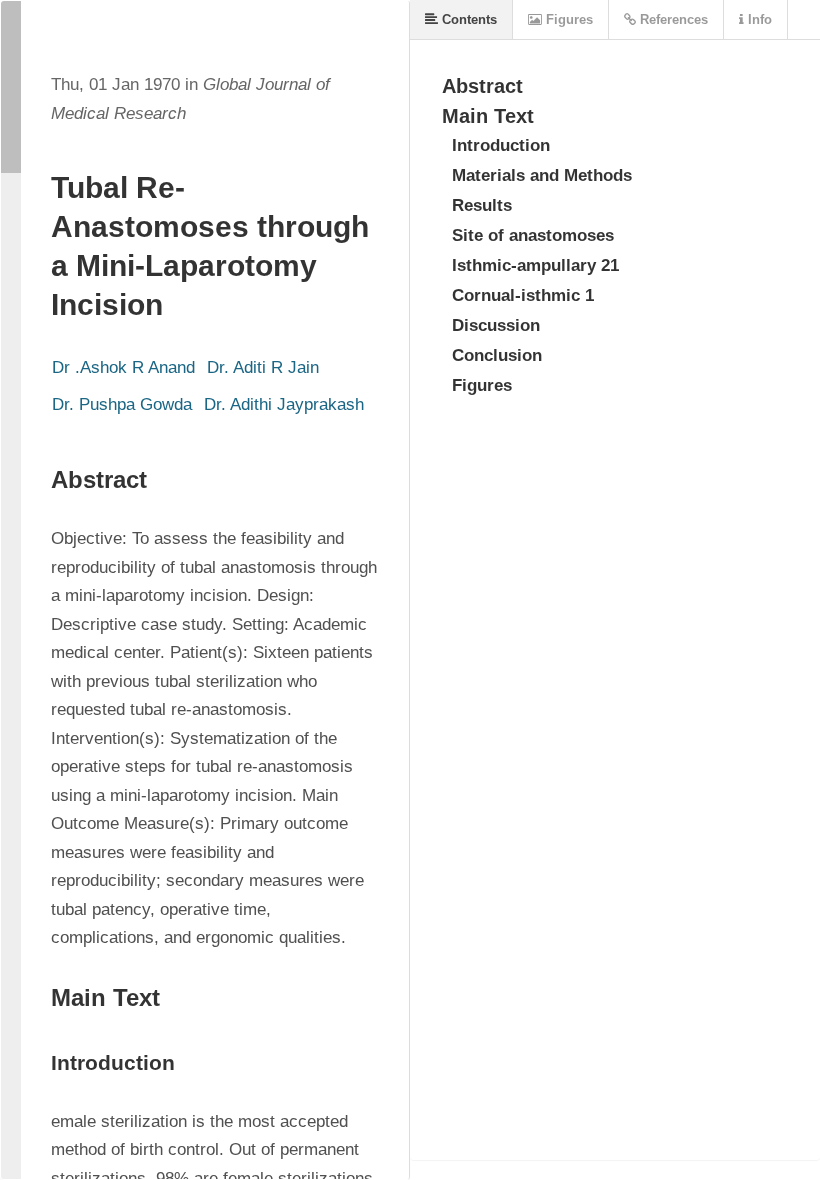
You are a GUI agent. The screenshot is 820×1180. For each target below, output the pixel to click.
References (672, 19)
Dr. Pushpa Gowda (122, 404)
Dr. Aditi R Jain (263, 367)
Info (758, 19)
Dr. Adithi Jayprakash (284, 404)
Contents (467, 19)
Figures (567, 19)
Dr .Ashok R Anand (123, 367)
